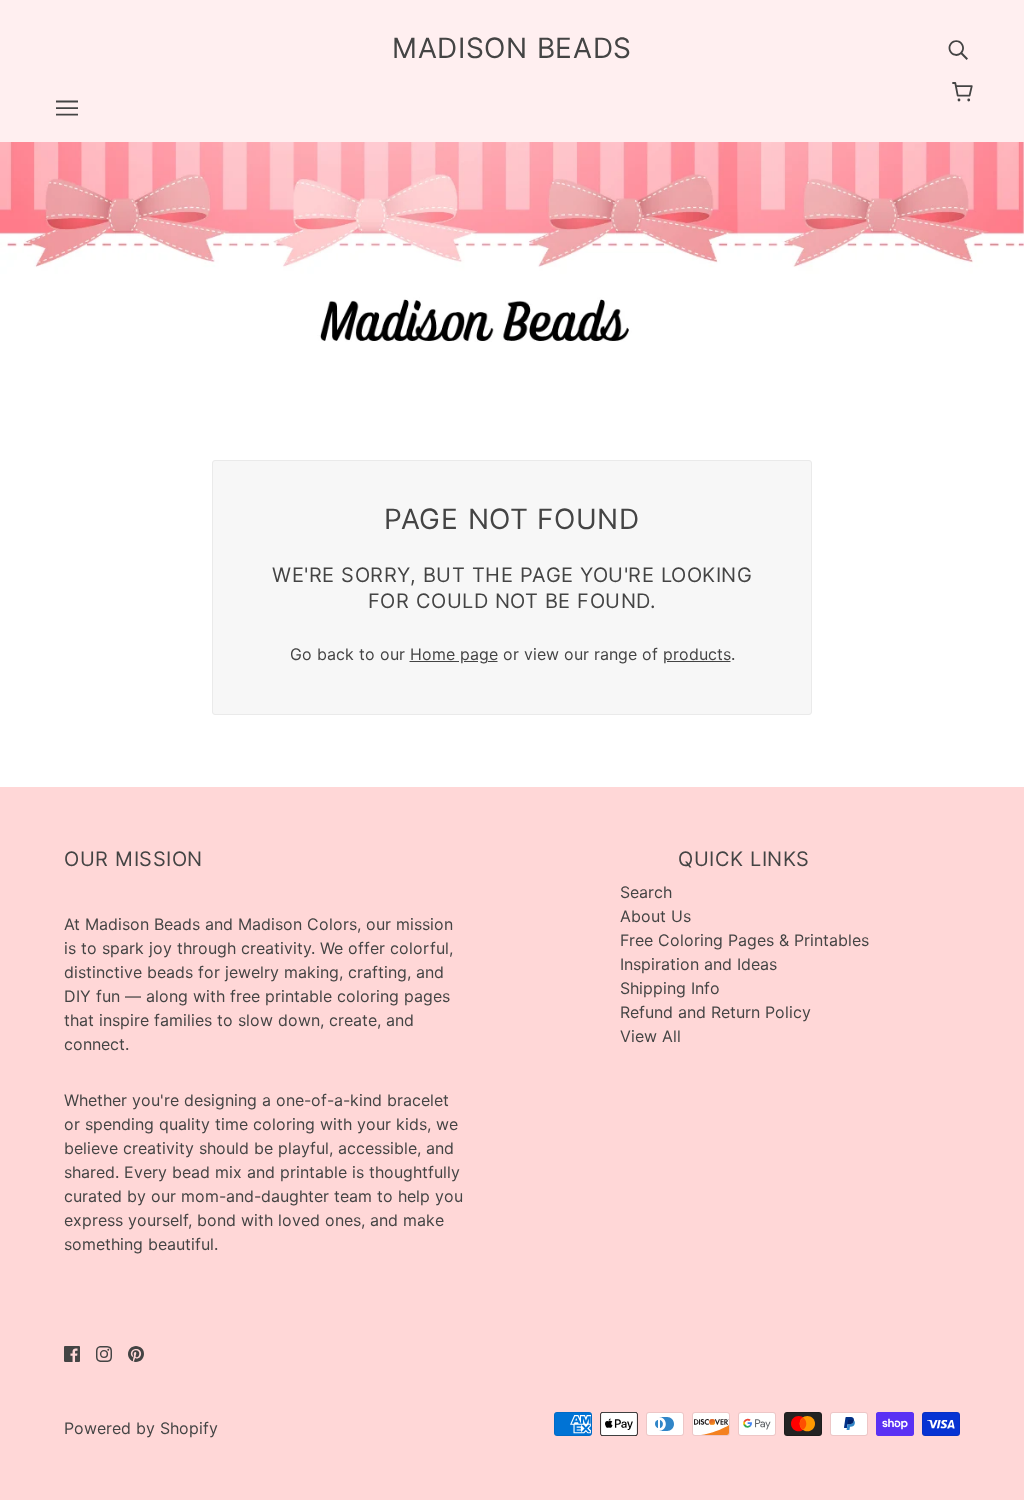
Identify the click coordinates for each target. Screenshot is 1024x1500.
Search (646, 892)
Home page (454, 654)
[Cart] (965, 92)
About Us (655, 916)
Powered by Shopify (141, 1428)
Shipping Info (670, 988)
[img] (958, 48)
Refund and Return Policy (715, 1012)
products (697, 654)
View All (650, 1036)
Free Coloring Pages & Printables (744, 940)
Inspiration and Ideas (698, 964)
